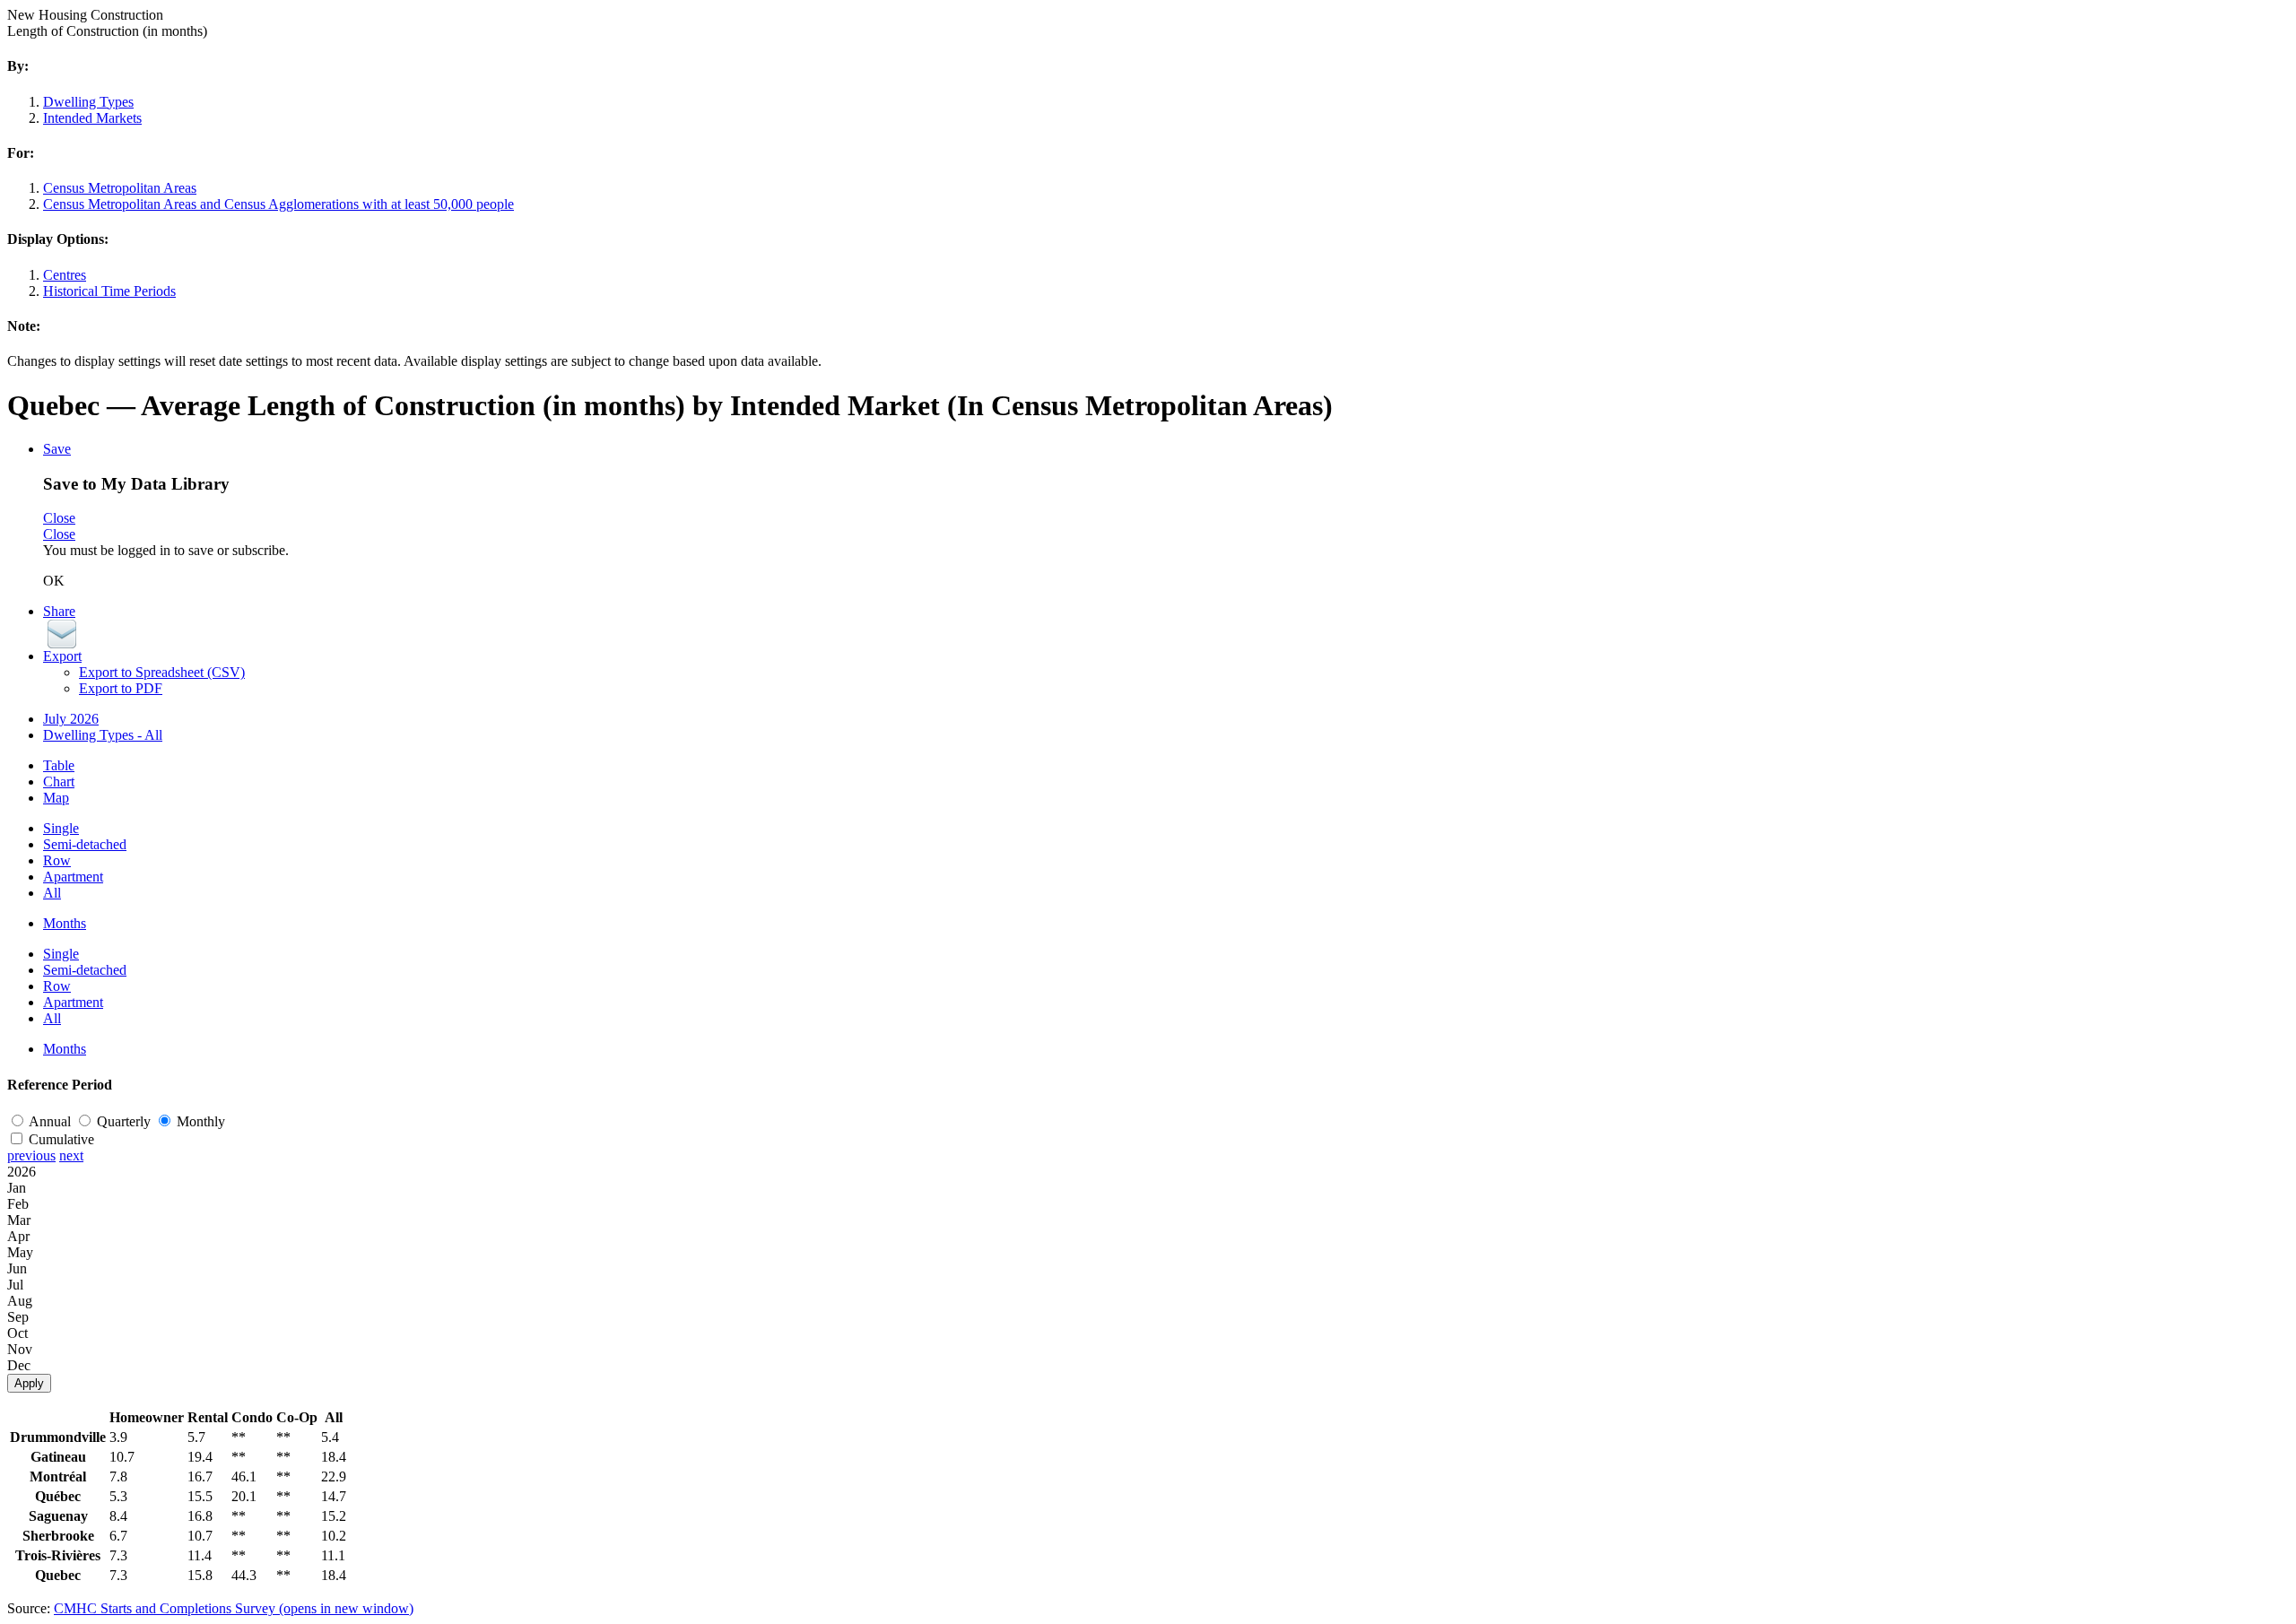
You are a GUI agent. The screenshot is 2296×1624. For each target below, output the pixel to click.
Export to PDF (121, 688)
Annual (52, 1121)
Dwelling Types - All (103, 735)
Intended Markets (92, 118)
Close (59, 518)
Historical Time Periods (109, 291)
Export (62, 656)
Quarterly (126, 1121)
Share (59, 611)
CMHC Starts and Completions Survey (234, 1608)
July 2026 (71, 719)
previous (31, 1155)
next (71, 1155)
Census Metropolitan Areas (120, 188)
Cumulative (61, 1139)
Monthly (201, 1121)
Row (57, 860)
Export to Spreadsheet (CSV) (162, 672)
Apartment (73, 877)
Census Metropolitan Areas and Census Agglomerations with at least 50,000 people (278, 204)
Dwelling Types (88, 102)
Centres (65, 275)
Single (61, 828)
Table (59, 765)
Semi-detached (85, 844)
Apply (29, 1383)
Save (57, 449)
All (52, 893)
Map (56, 798)
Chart (59, 782)
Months (65, 923)
